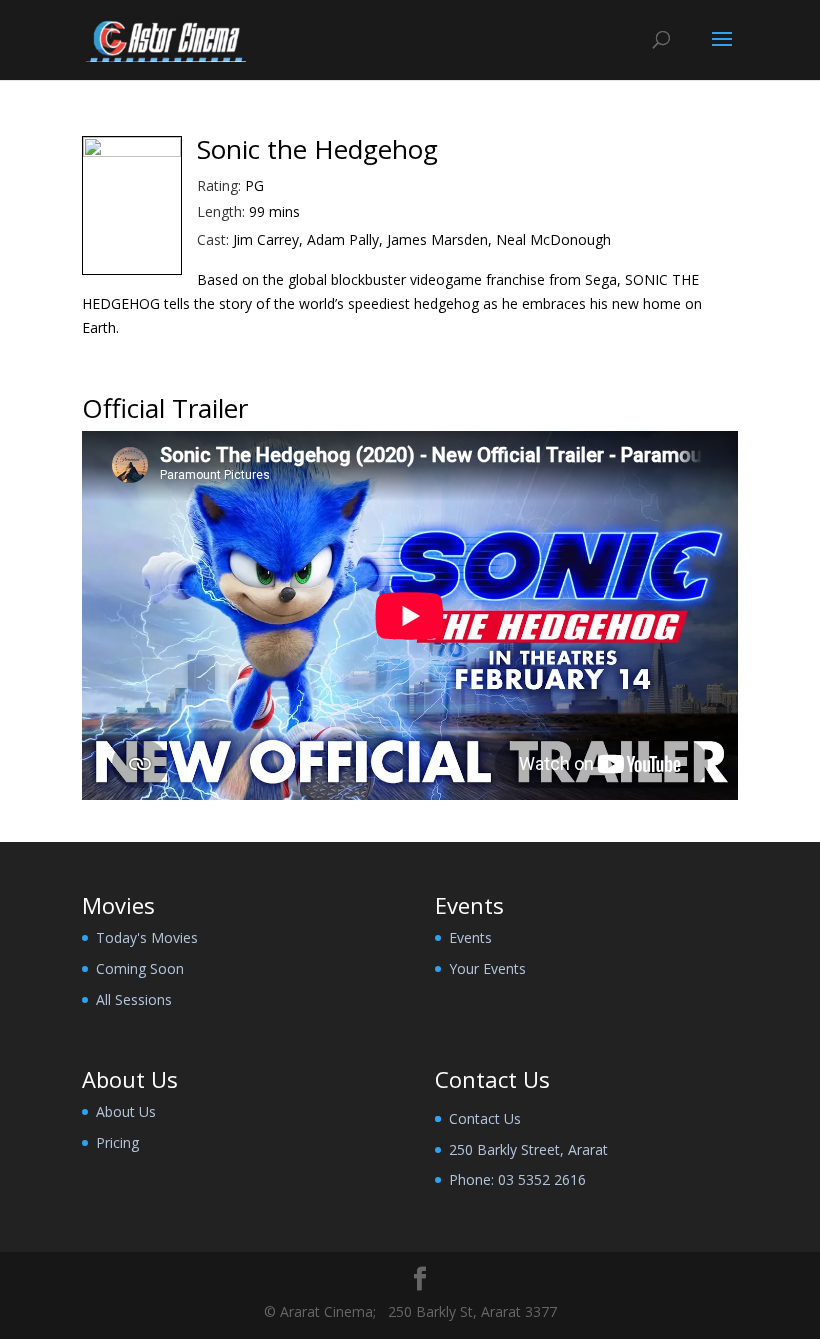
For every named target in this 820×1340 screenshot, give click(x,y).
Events (470, 937)
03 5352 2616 (542, 1179)
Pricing (117, 1142)
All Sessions (134, 999)
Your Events (487, 968)
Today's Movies (147, 937)
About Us (126, 1111)
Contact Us (485, 1118)
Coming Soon (140, 968)
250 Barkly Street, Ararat (528, 1149)
